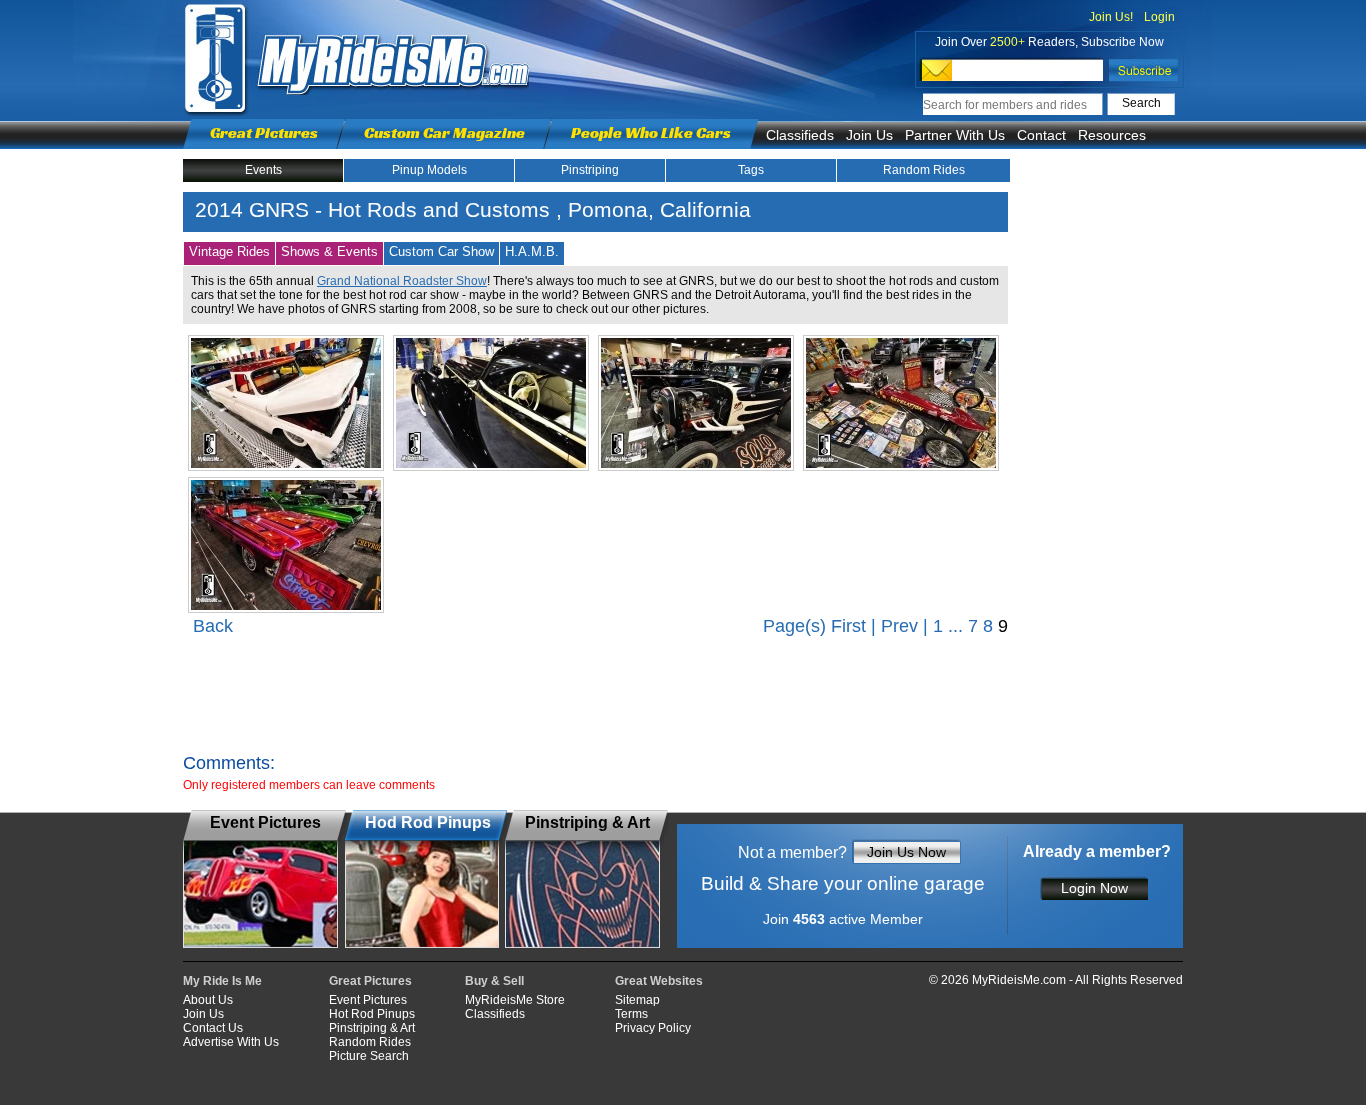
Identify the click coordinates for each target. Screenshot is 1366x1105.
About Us (208, 1000)
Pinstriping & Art (372, 1028)
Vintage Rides (229, 251)
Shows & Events (329, 251)
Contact (1041, 135)
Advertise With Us (231, 1042)
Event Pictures (368, 1000)
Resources (1112, 135)
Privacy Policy (653, 1028)
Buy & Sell (494, 981)
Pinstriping (590, 170)
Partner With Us (955, 135)
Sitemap (637, 1000)
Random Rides (924, 170)
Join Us (869, 135)
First (848, 626)
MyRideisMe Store (515, 1000)
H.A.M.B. (532, 251)
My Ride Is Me (222, 981)
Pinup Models (429, 170)
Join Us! (1111, 17)
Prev (899, 626)
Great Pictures (264, 132)
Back (213, 626)
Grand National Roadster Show (402, 281)
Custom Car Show (441, 251)
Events (263, 170)
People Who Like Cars (651, 132)
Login (1159, 17)
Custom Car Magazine (444, 132)
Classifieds (800, 135)
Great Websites (659, 981)
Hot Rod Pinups (372, 1014)
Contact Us (213, 1028)
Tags (751, 170)
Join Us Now (906, 852)
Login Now (1094, 888)
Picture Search (369, 1056)
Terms (631, 1014)
